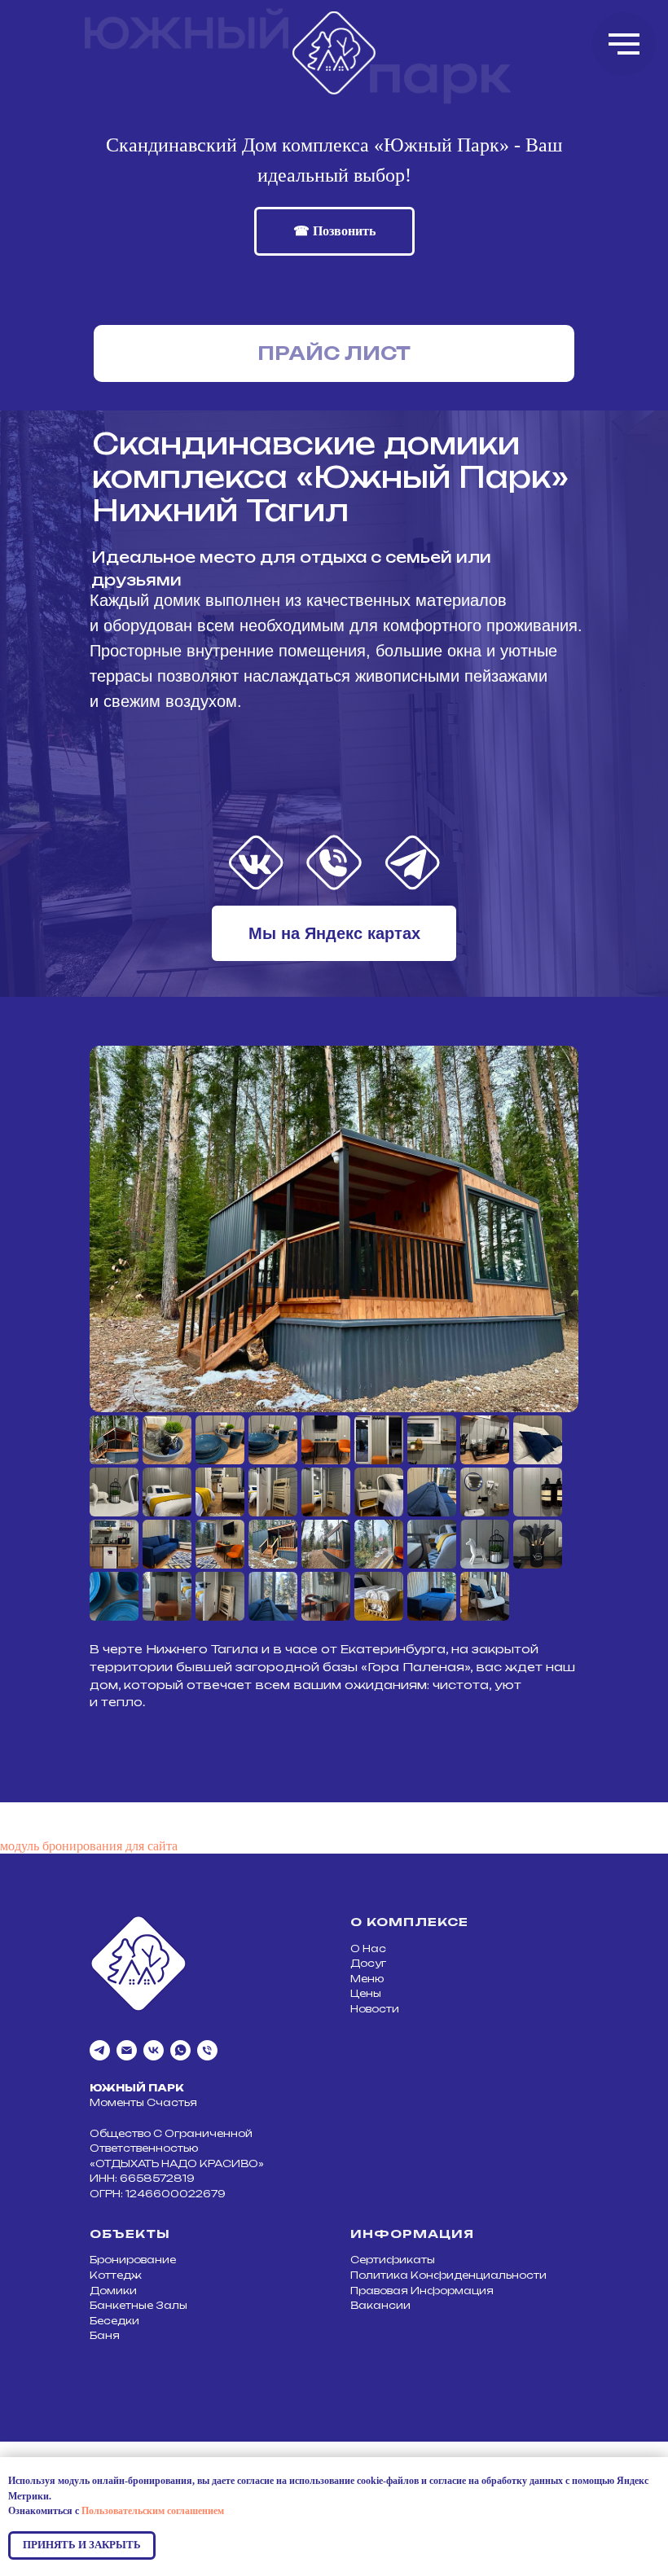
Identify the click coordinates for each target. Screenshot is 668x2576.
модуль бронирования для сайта (89, 1846)
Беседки (114, 2321)
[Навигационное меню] (624, 44)
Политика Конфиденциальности (448, 2275)
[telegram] (100, 2050)
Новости (375, 2009)
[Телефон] (207, 2050)
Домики (113, 2291)
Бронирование (133, 2260)
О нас (368, 1948)
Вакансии (380, 2305)
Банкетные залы (138, 2305)
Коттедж (116, 2275)
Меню (367, 1979)
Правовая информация (422, 2291)
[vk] (154, 2050)
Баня (105, 2335)
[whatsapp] (180, 2050)
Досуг (368, 1963)
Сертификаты (393, 2260)
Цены (366, 1993)
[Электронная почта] (127, 2050)
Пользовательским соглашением (153, 2511)
